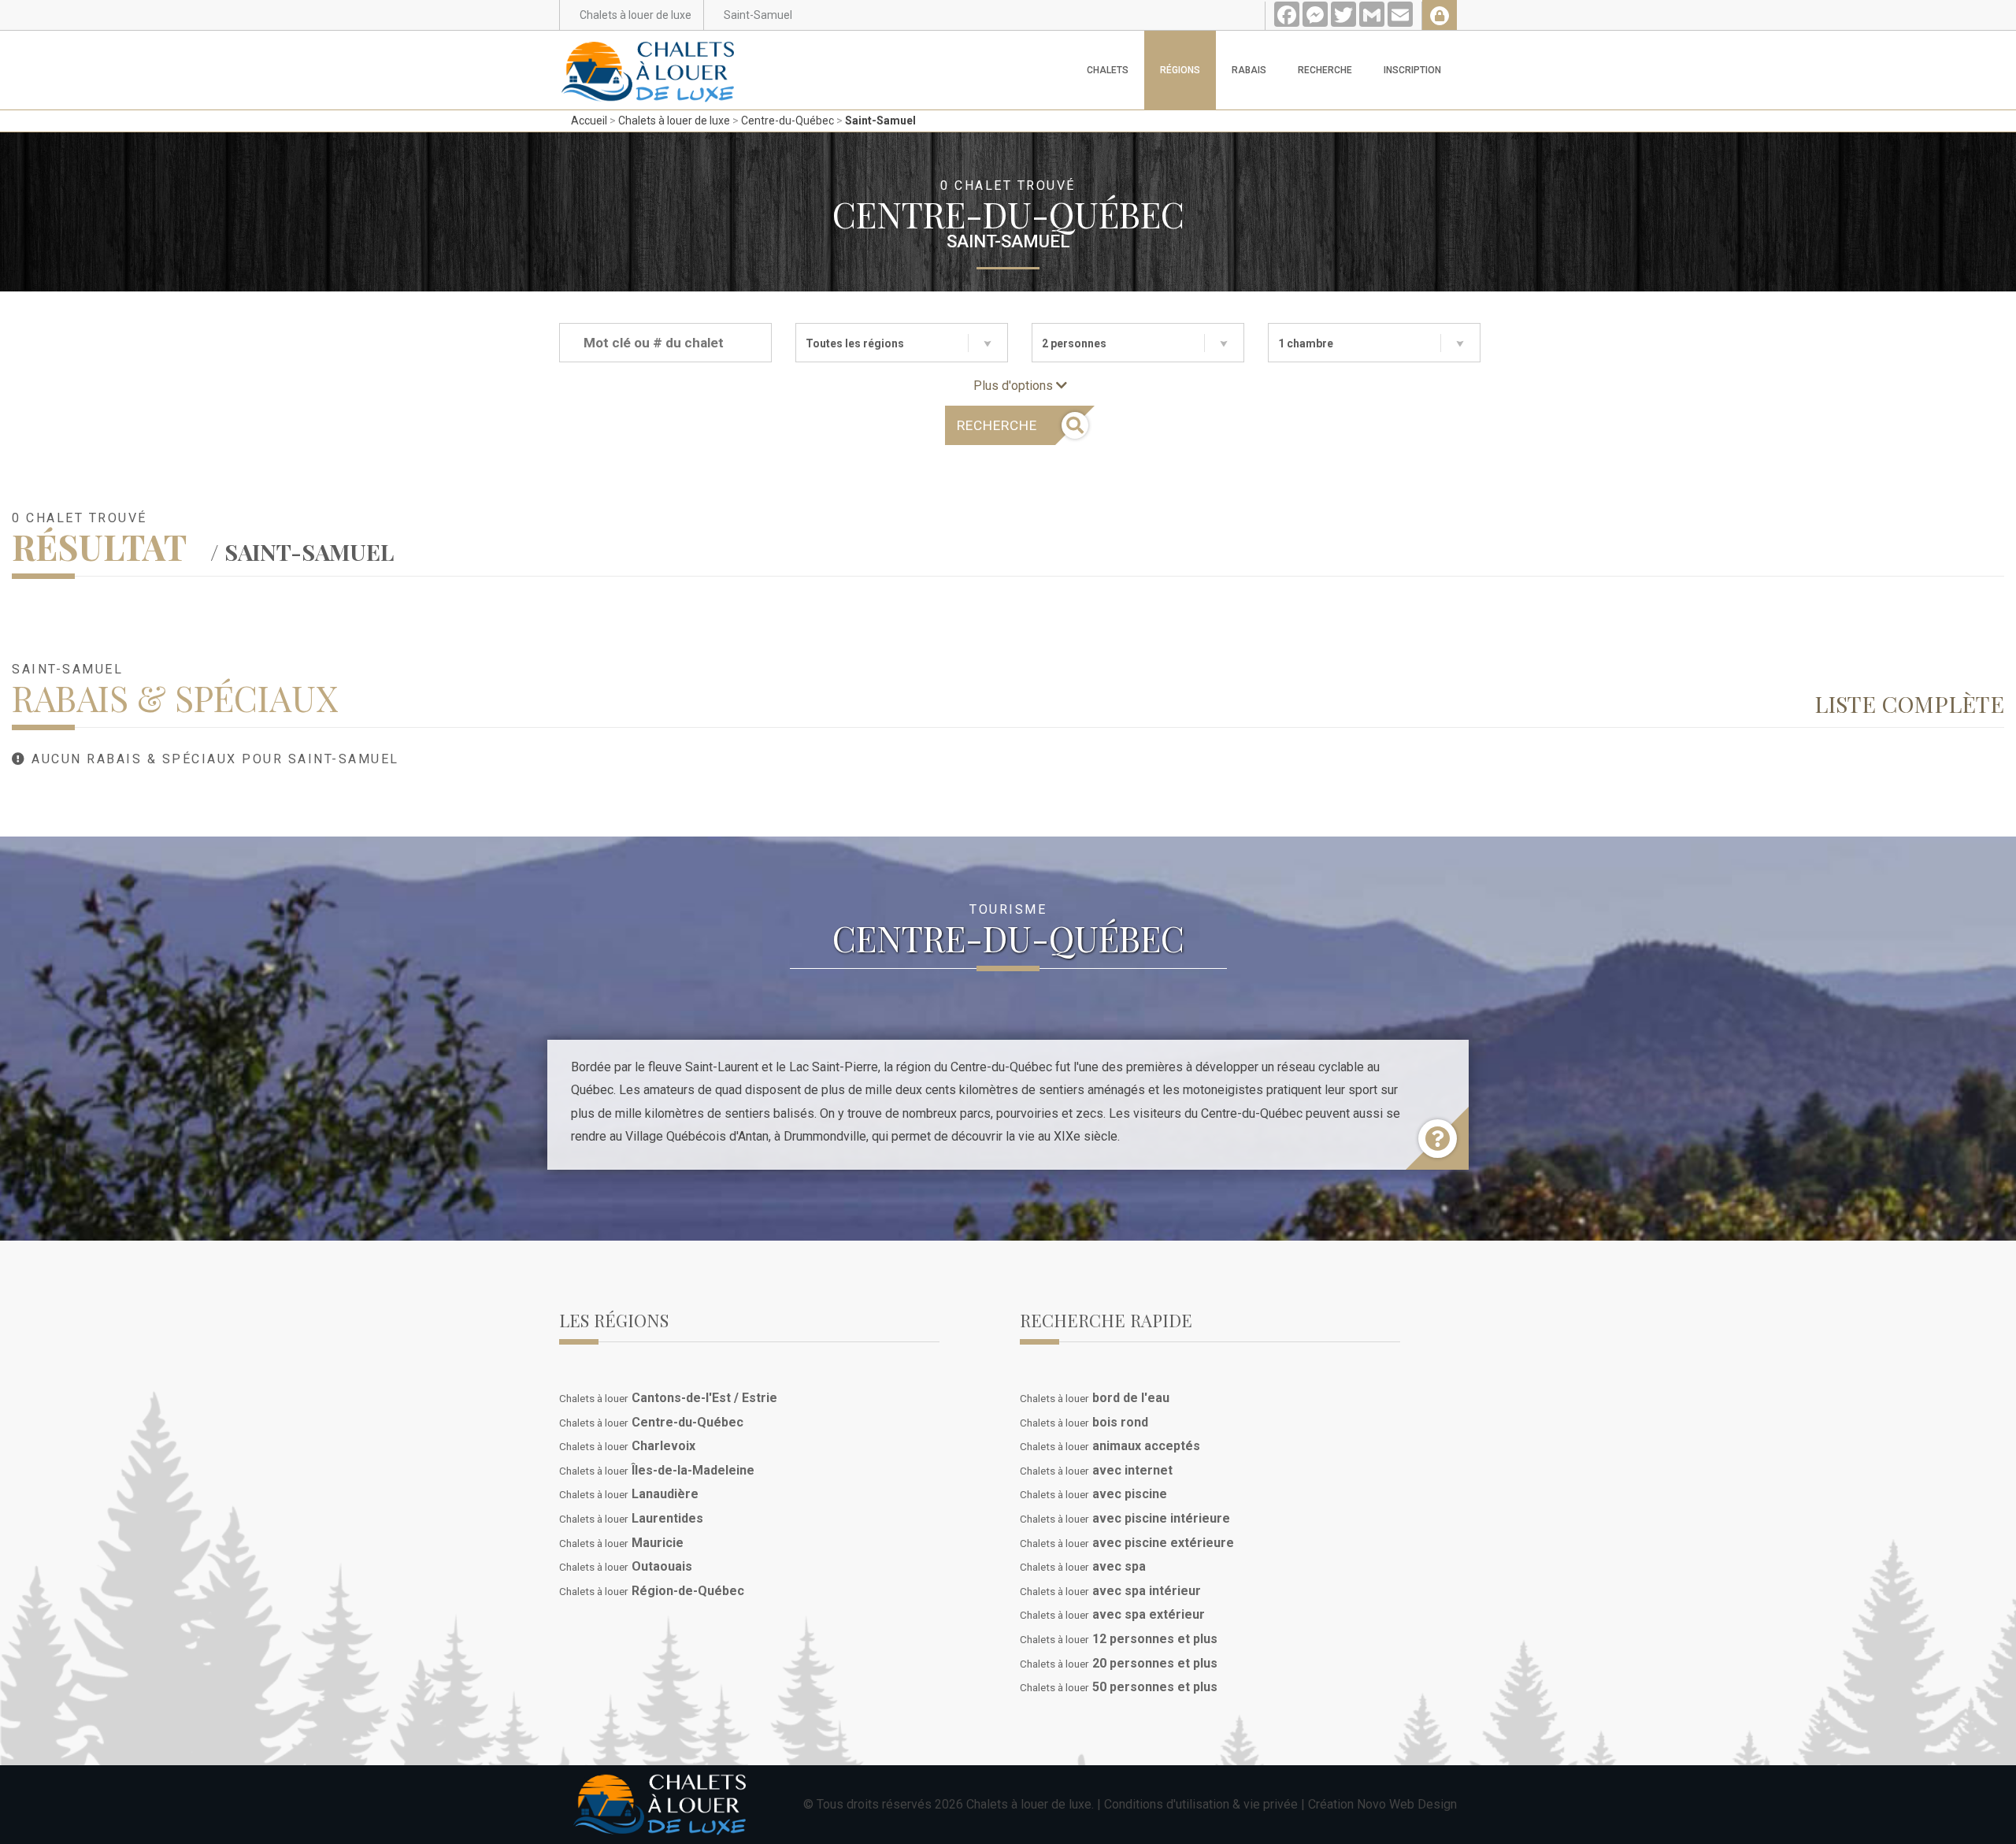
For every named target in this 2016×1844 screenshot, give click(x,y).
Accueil (589, 121)
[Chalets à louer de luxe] (648, 50)
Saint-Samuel (880, 121)
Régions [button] (1180, 70)
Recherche (1325, 70)
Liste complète (1909, 703)
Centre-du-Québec (787, 121)
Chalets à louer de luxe (674, 121)
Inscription (1412, 70)
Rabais (1249, 70)
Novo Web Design (1407, 1804)
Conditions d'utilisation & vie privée (1201, 1804)
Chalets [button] (1108, 70)
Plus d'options (1015, 386)
